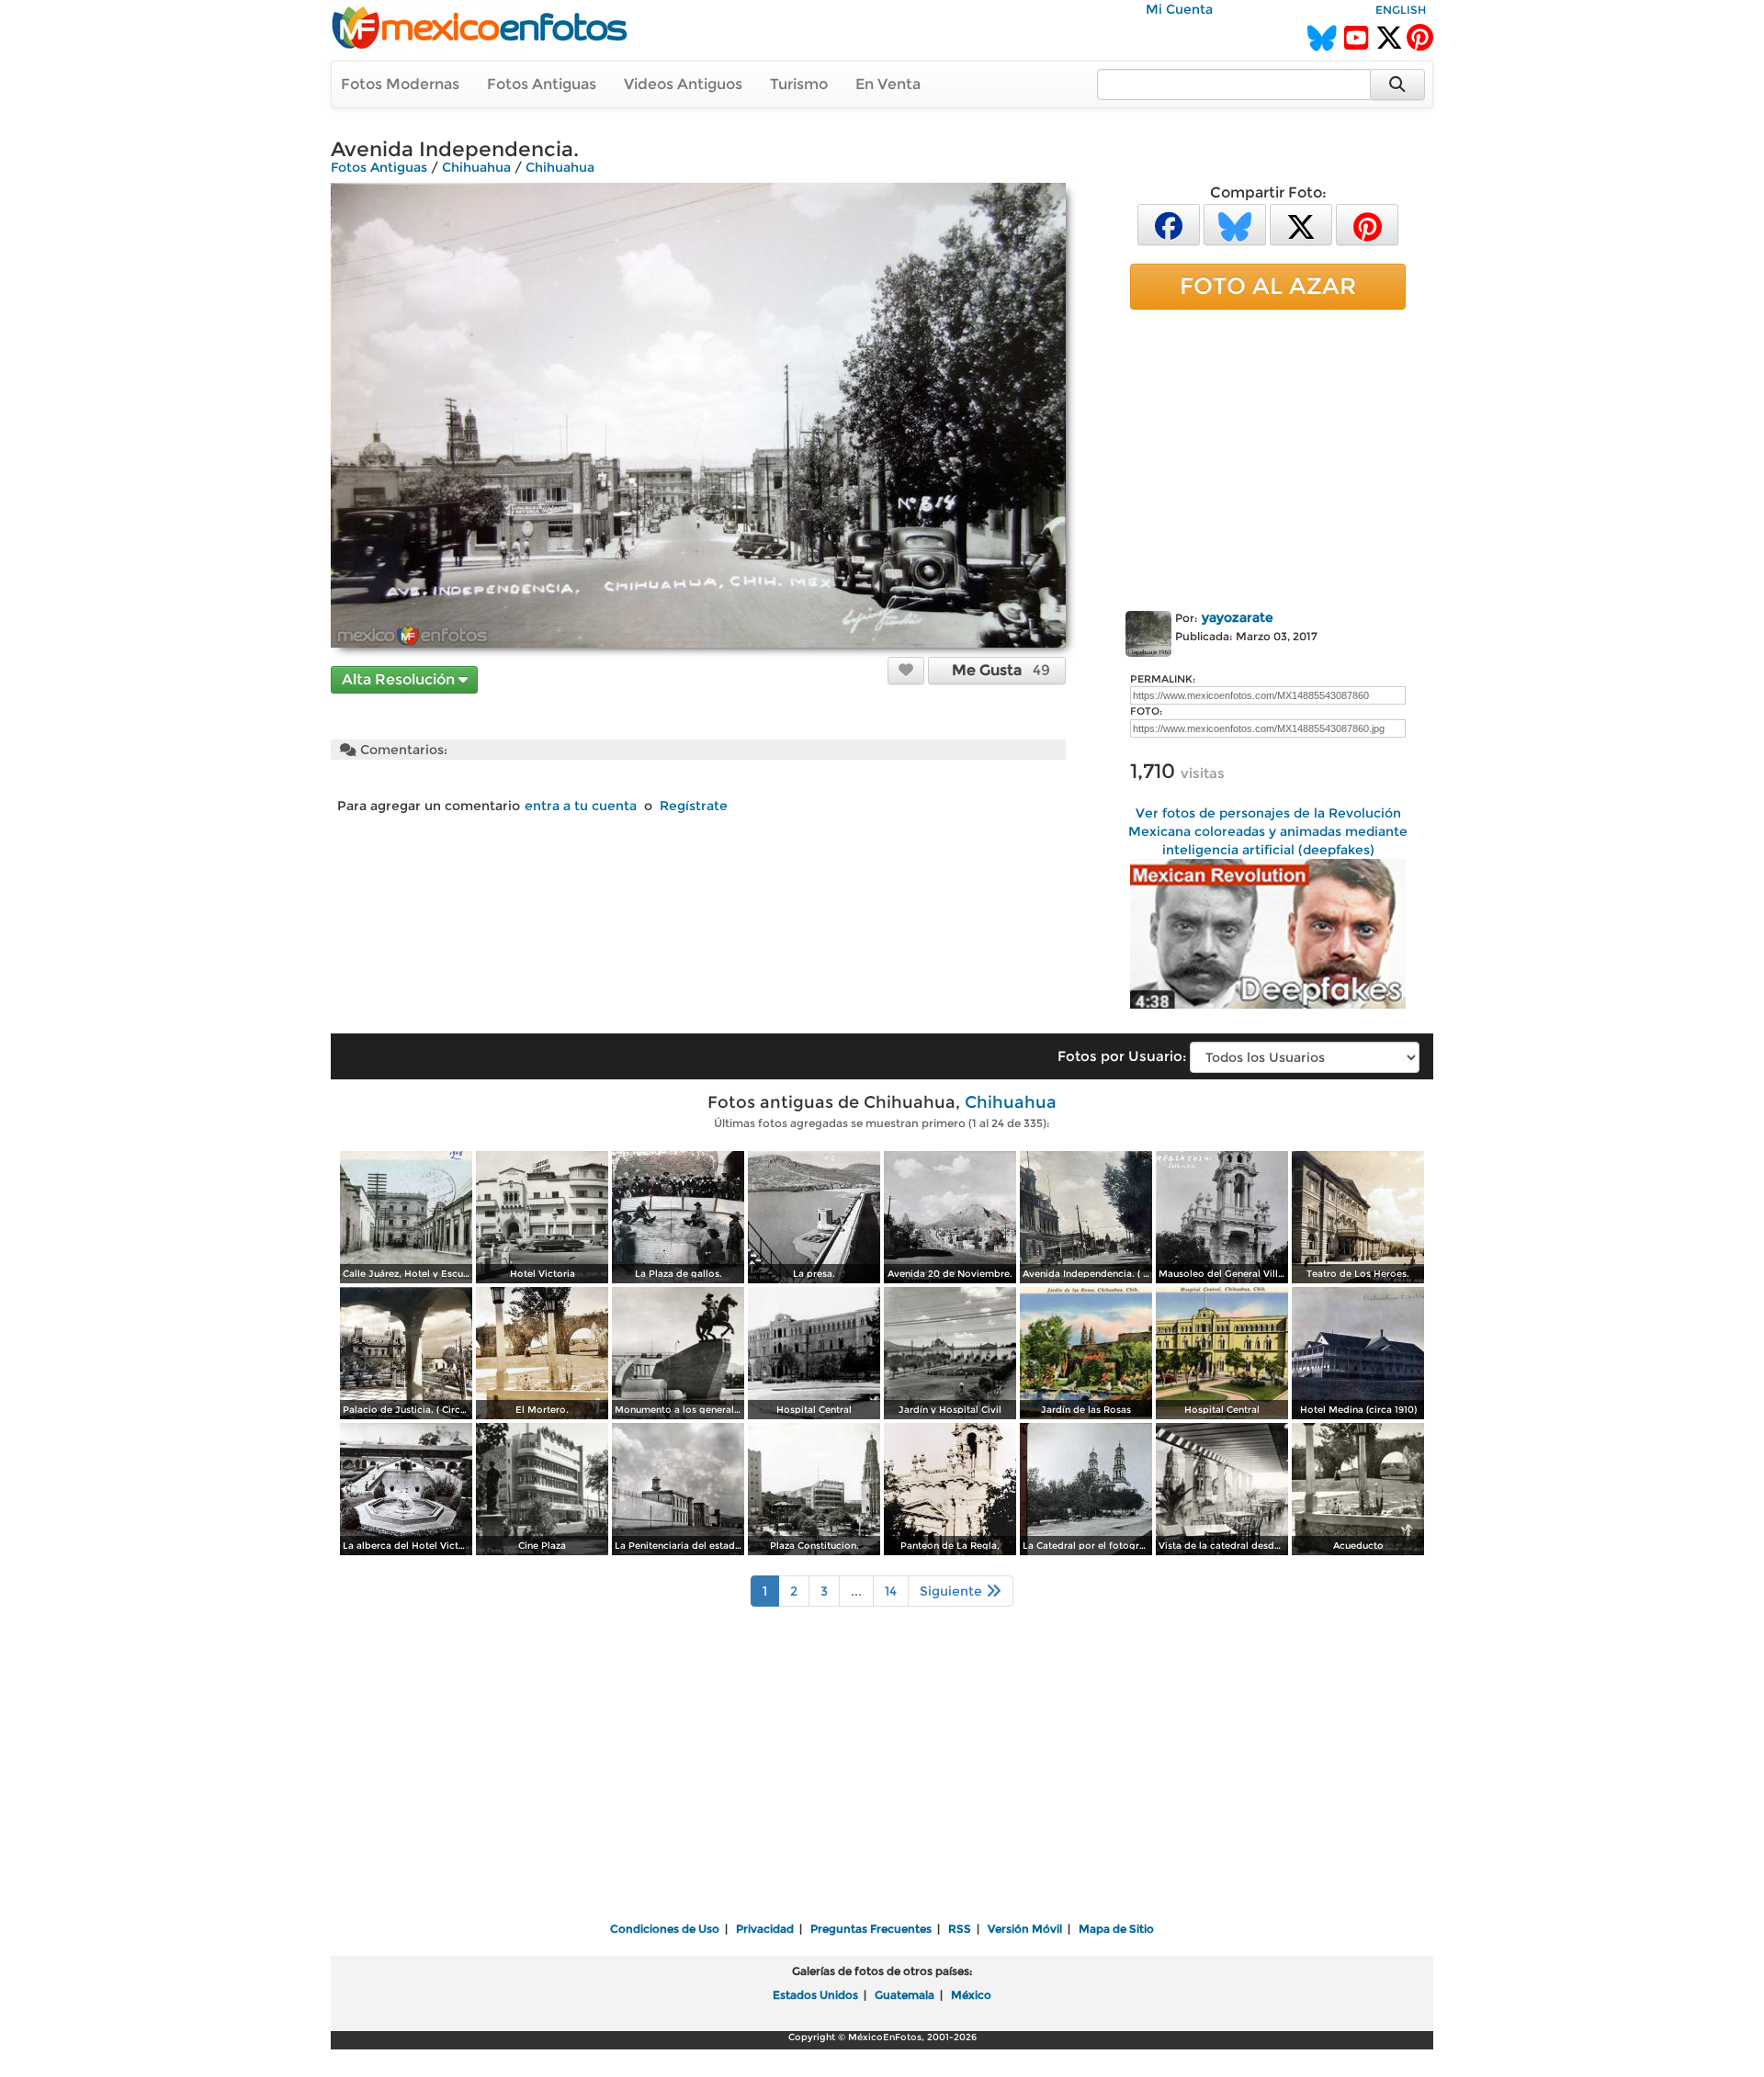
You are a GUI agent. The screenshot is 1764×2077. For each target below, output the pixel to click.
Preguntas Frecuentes (871, 1929)
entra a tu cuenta (581, 806)
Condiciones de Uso (665, 1929)
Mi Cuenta (1179, 9)
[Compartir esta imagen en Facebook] (1169, 224)
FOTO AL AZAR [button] (1268, 286)
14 (891, 1591)
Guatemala (905, 1995)
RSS (960, 1929)
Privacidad (765, 1929)
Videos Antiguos (683, 84)
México (971, 1995)
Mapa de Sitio (1116, 1929)
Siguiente (953, 1591)
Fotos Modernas (400, 84)
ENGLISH (1401, 10)
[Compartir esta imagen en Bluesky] (1235, 224)
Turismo (799, 84)
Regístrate (694, 806)
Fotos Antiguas (542, 84)
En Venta (888, 84)
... (856, 1591)
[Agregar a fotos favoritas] (906, 670)
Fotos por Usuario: (1122, 1056)
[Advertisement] (1268, 457)
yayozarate (1238, 617)
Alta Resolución (400, 679)
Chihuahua (476, 167)
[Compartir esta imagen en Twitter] (1301, 224)
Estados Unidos (815, 1995)
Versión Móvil (1025, 1929)
